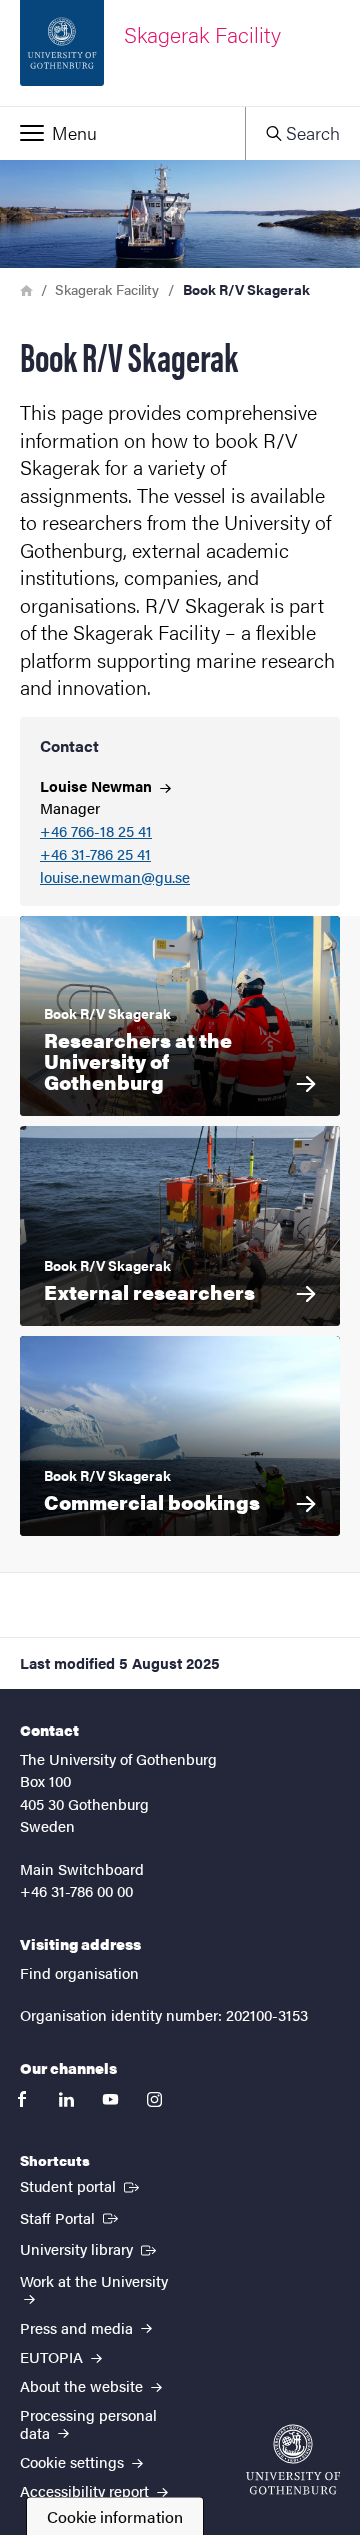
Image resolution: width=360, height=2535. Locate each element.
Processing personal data (88, 2423)
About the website (83, 2385)
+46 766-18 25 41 (96, 831)
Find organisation (79, 1972)
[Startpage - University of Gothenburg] (293, 2459)
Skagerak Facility (107, 289)
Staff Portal (71, 2217)
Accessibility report (86, 2490)
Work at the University (94, 2280)
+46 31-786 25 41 (95, 854)
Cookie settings (74, 2461)
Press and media (78, 2327)
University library (90, 2248)
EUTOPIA (53, 2356)
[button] (122, 133)
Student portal (81, 2185)
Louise (98, 785)
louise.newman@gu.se (115, 877)
